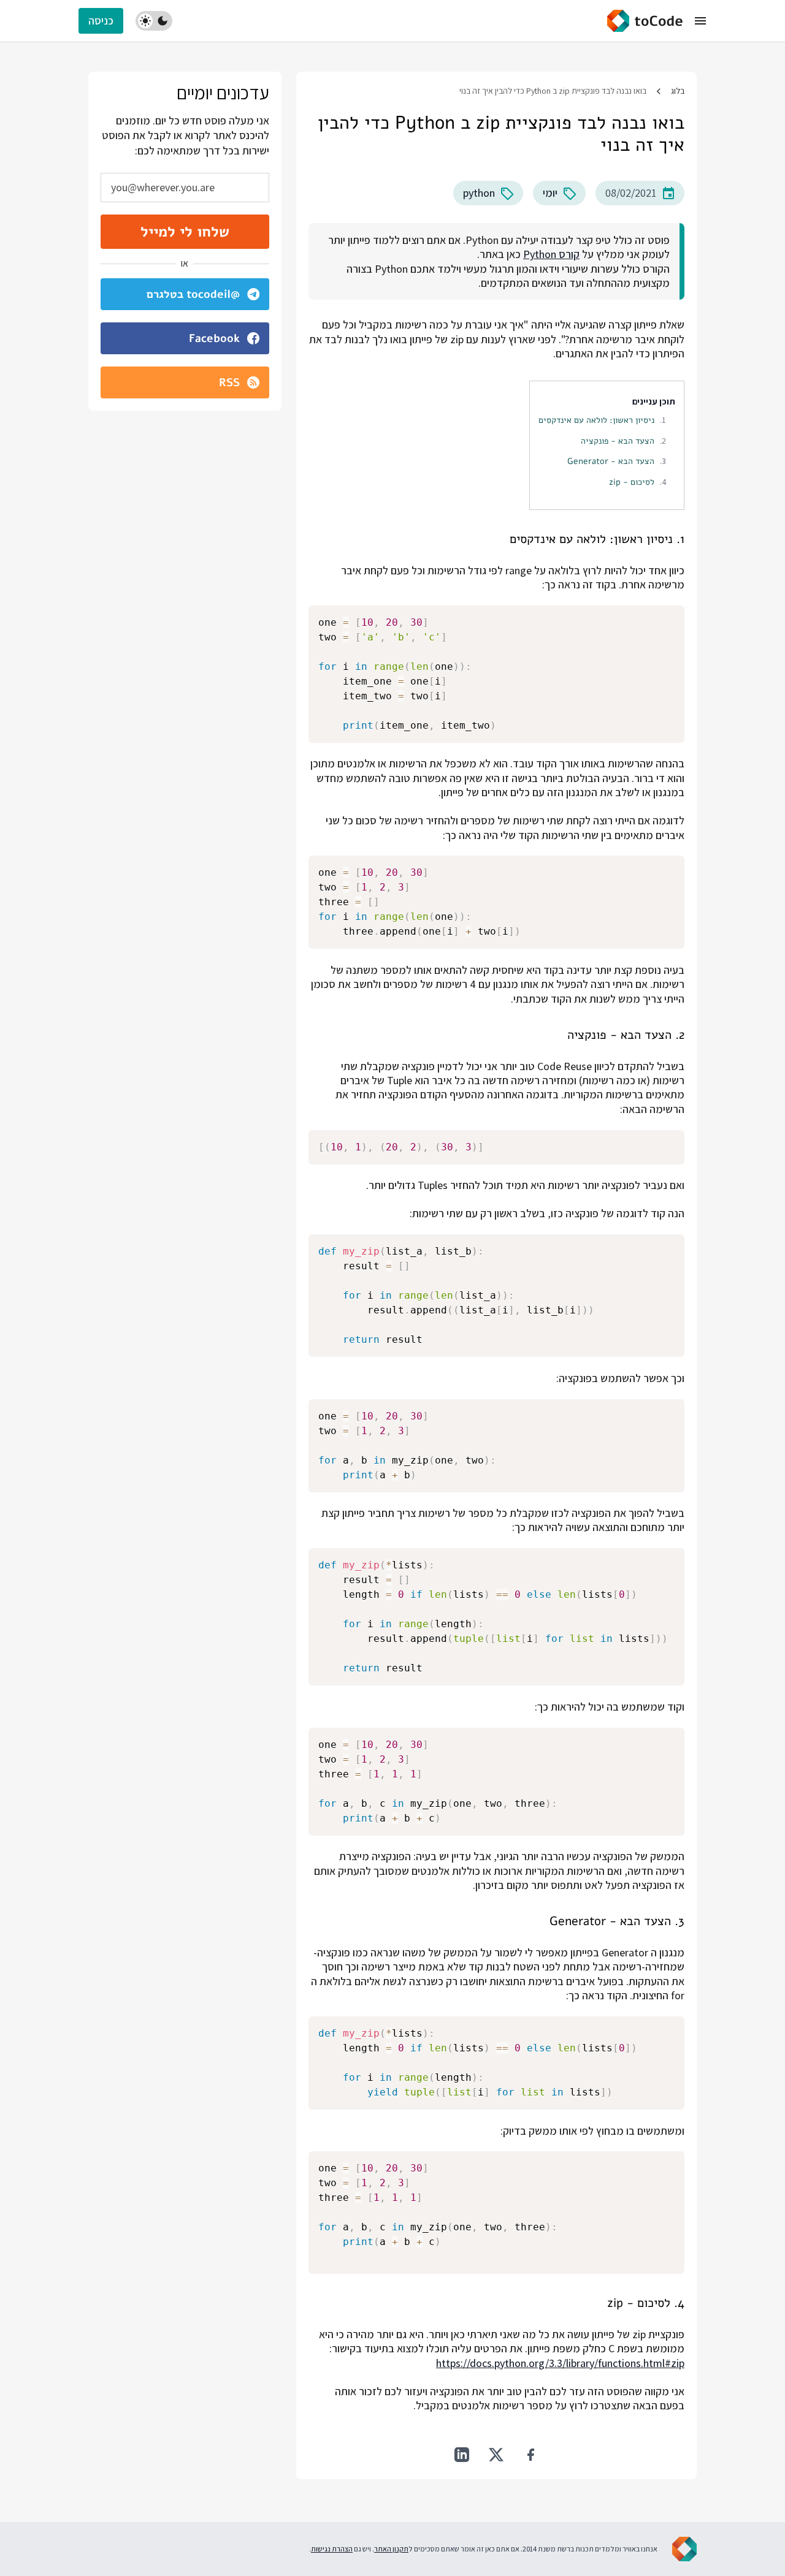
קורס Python (551, 254)
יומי (550, 193)
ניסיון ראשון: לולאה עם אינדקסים (596, 420)
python (479, 193)
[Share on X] (496, 2455)
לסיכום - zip (632, 482)
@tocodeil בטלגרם (193, 294)
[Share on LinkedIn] (462, 2455)
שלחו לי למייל (185, 232)
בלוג (678, 91)
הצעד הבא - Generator (611, 461)
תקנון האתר (391, 2549)
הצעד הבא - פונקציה (618, 441)
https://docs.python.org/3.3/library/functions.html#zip (560, 2363)
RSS (229, 382)
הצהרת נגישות (332, 2549)
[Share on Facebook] (530, 2455)
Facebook (214, 338)
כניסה (101, 21)
